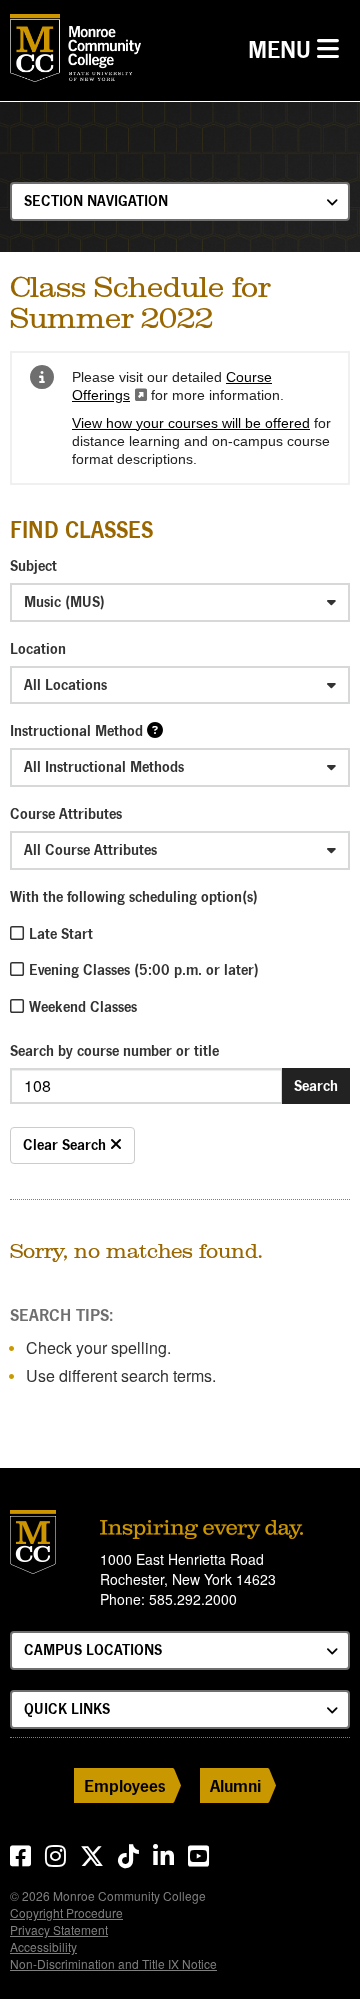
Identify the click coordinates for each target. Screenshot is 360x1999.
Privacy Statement (59, 1929)
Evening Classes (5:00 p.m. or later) (144, 969)
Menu (298, 49)
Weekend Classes (83, 1006)
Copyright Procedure (66, 1912)
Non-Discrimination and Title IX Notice (113, 1963)
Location (38, 648)
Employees (125, 1785)
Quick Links (67, 1708)
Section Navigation (96, 200)
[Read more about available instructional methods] (155, 729)
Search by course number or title (114, 1050)
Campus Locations (93, 1649)
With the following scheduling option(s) (134, 896)
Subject (33, 565)
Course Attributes (66, 813)
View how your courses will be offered (191, 423)
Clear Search (66, 1144)
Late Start (61, 933)
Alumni (235, 1785)
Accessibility (43, 1946)
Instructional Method (76, 730)
